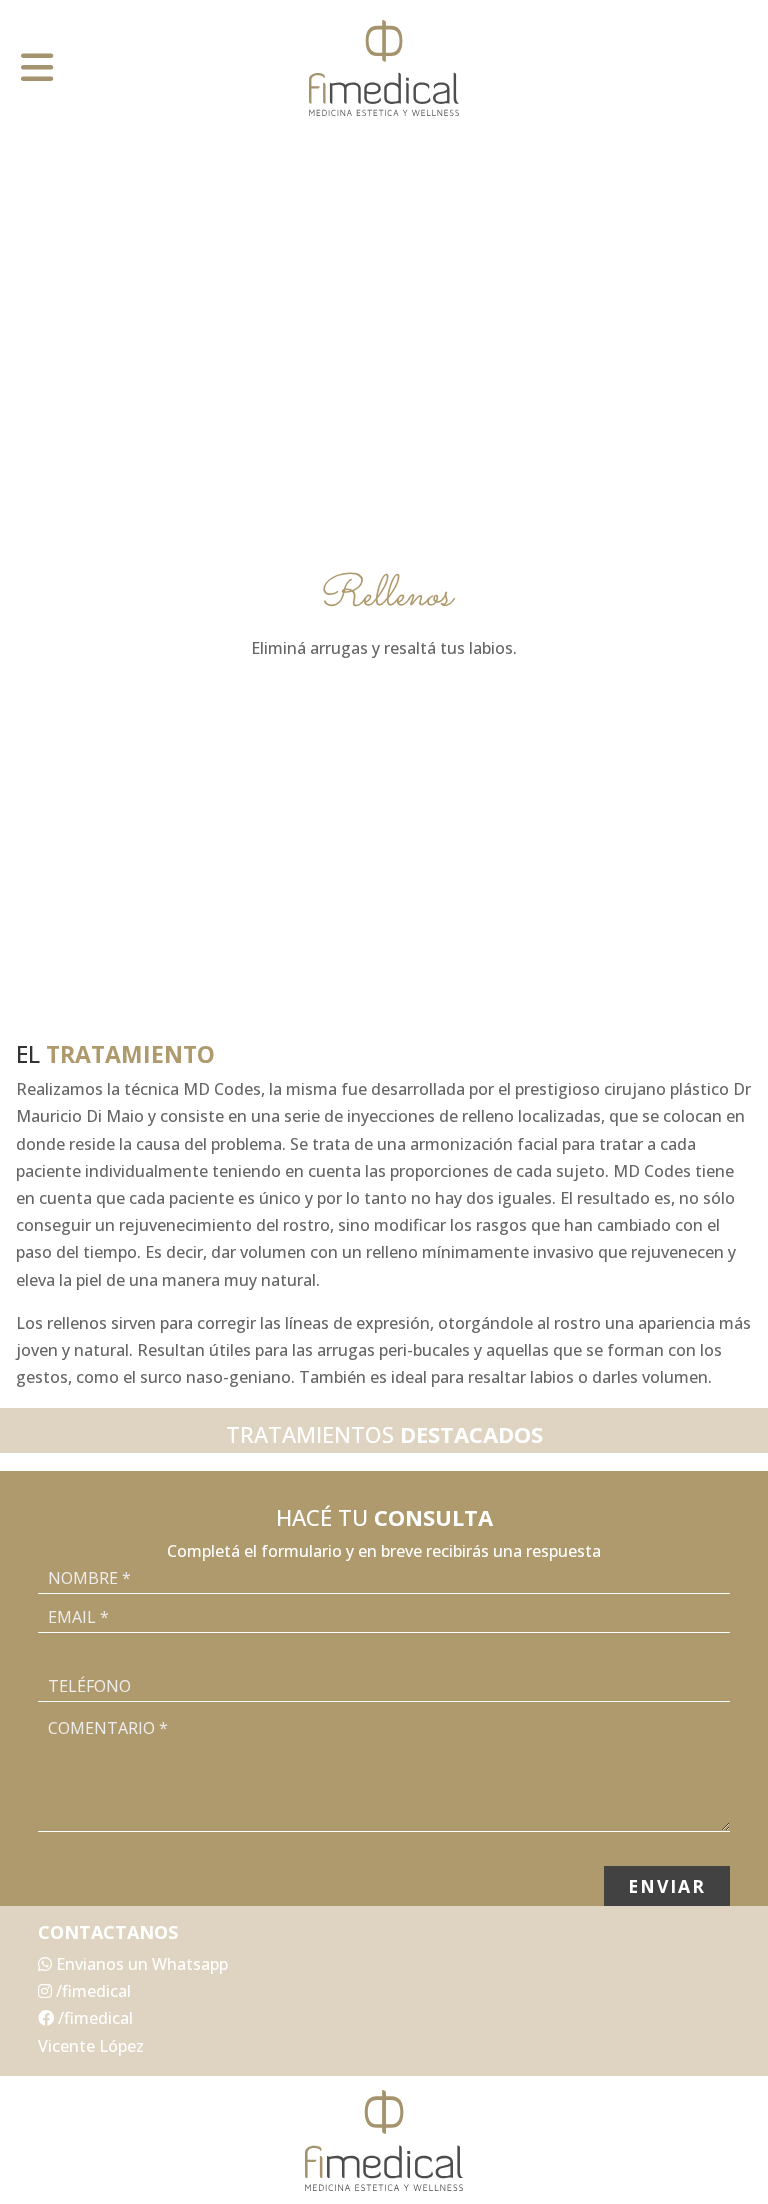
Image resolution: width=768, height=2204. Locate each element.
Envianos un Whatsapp (140, 1964)
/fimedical (91, 1991)
